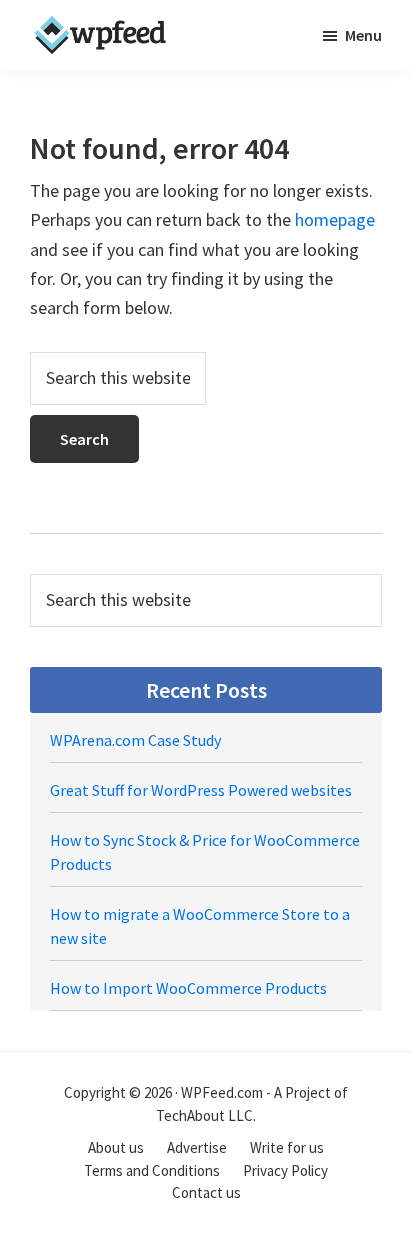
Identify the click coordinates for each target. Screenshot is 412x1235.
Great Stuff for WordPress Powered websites (201, 790)
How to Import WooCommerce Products (188, 988)
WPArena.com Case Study (135, 740)
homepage (335, 219)
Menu (363, 35)
